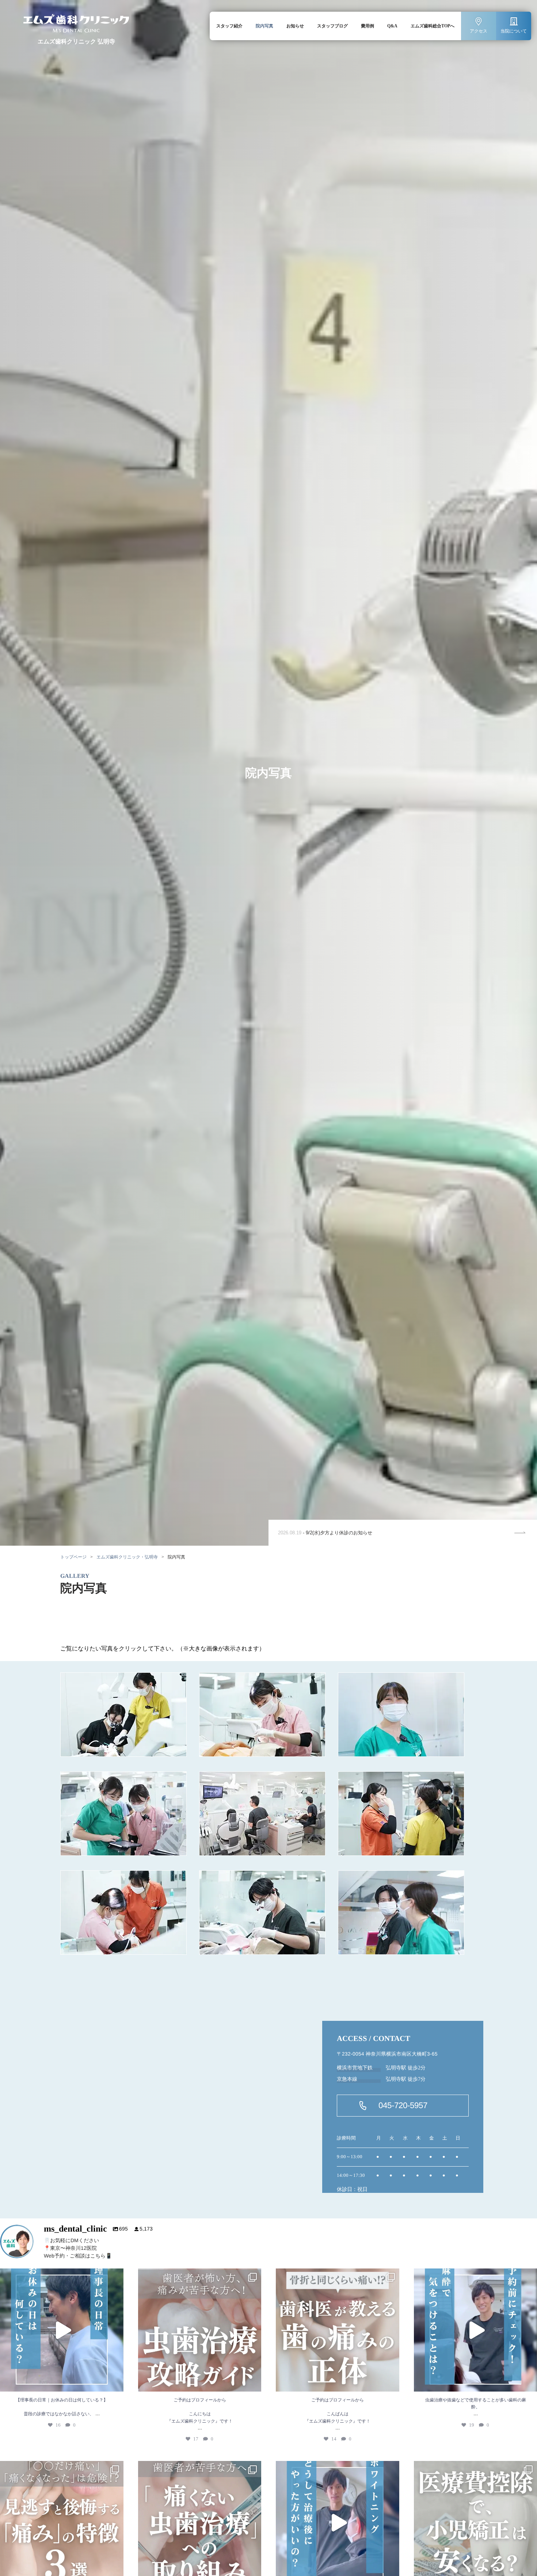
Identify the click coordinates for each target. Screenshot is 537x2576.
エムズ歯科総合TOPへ (433, 26)
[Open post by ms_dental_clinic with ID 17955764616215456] (62, 2330)
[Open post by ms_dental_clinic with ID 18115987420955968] (200, 2330)
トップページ (73, 1557)
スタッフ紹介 (229, 26)
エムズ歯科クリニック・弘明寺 (127, 1557)
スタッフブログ (332, 26)
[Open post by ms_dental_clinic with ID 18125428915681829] (338, 2330)
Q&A (392, 26)
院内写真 (264, 26)
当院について (514, 31)
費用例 (367, 26)
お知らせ (295, 26)
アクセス (479, 31)
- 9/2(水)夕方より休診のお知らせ (325, 1533)
